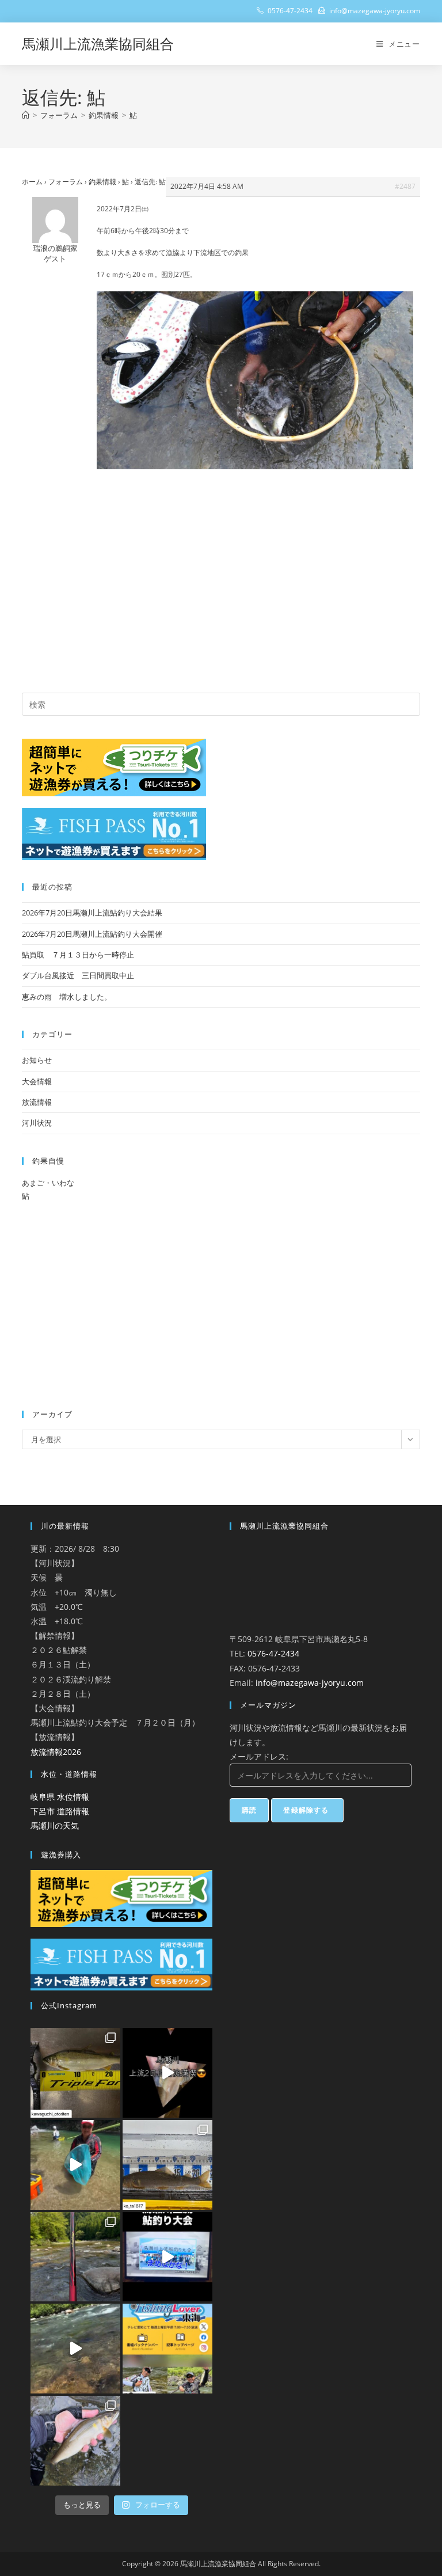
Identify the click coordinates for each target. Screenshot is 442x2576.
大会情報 (37, 1081)
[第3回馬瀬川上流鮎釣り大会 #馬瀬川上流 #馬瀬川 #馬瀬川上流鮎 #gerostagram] (167, 2257)
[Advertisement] (221, 584)
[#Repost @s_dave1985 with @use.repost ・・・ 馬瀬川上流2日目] (167, 2073)
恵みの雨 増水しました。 (67, 997)
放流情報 (37, 1102)
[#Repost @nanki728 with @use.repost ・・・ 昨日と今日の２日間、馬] (75, 2165)
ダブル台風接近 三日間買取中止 (78, 975)
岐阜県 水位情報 (60, 1797)
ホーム (32, 182)
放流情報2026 (56, 1752)
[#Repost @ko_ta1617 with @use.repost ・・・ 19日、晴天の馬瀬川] (167, 2165)
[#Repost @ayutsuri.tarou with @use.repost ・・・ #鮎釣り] (75, 2349)
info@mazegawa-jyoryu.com (310, 1683)
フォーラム (66, 182)
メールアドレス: (259, 1756)
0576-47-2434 (273, 1653)
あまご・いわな (48, 1183)
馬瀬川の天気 (55, 1825)
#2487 (405, 186)
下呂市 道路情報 (60, 1811)
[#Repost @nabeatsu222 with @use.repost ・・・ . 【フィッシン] (167, 2349)
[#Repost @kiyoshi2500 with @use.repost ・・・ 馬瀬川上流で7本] (75, 2257)
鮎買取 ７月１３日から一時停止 (78, 955)
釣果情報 (102, 182)
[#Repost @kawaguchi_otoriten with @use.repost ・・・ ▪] (75, 2073)
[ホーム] (26, 115)
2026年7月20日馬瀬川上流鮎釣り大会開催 (92, 934)
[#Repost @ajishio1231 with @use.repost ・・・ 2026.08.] (75, 2441)
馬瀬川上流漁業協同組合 (98, 43)
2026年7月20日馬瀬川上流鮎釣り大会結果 (92, 913)
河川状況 (37, 1123)
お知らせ (37, 1060)
